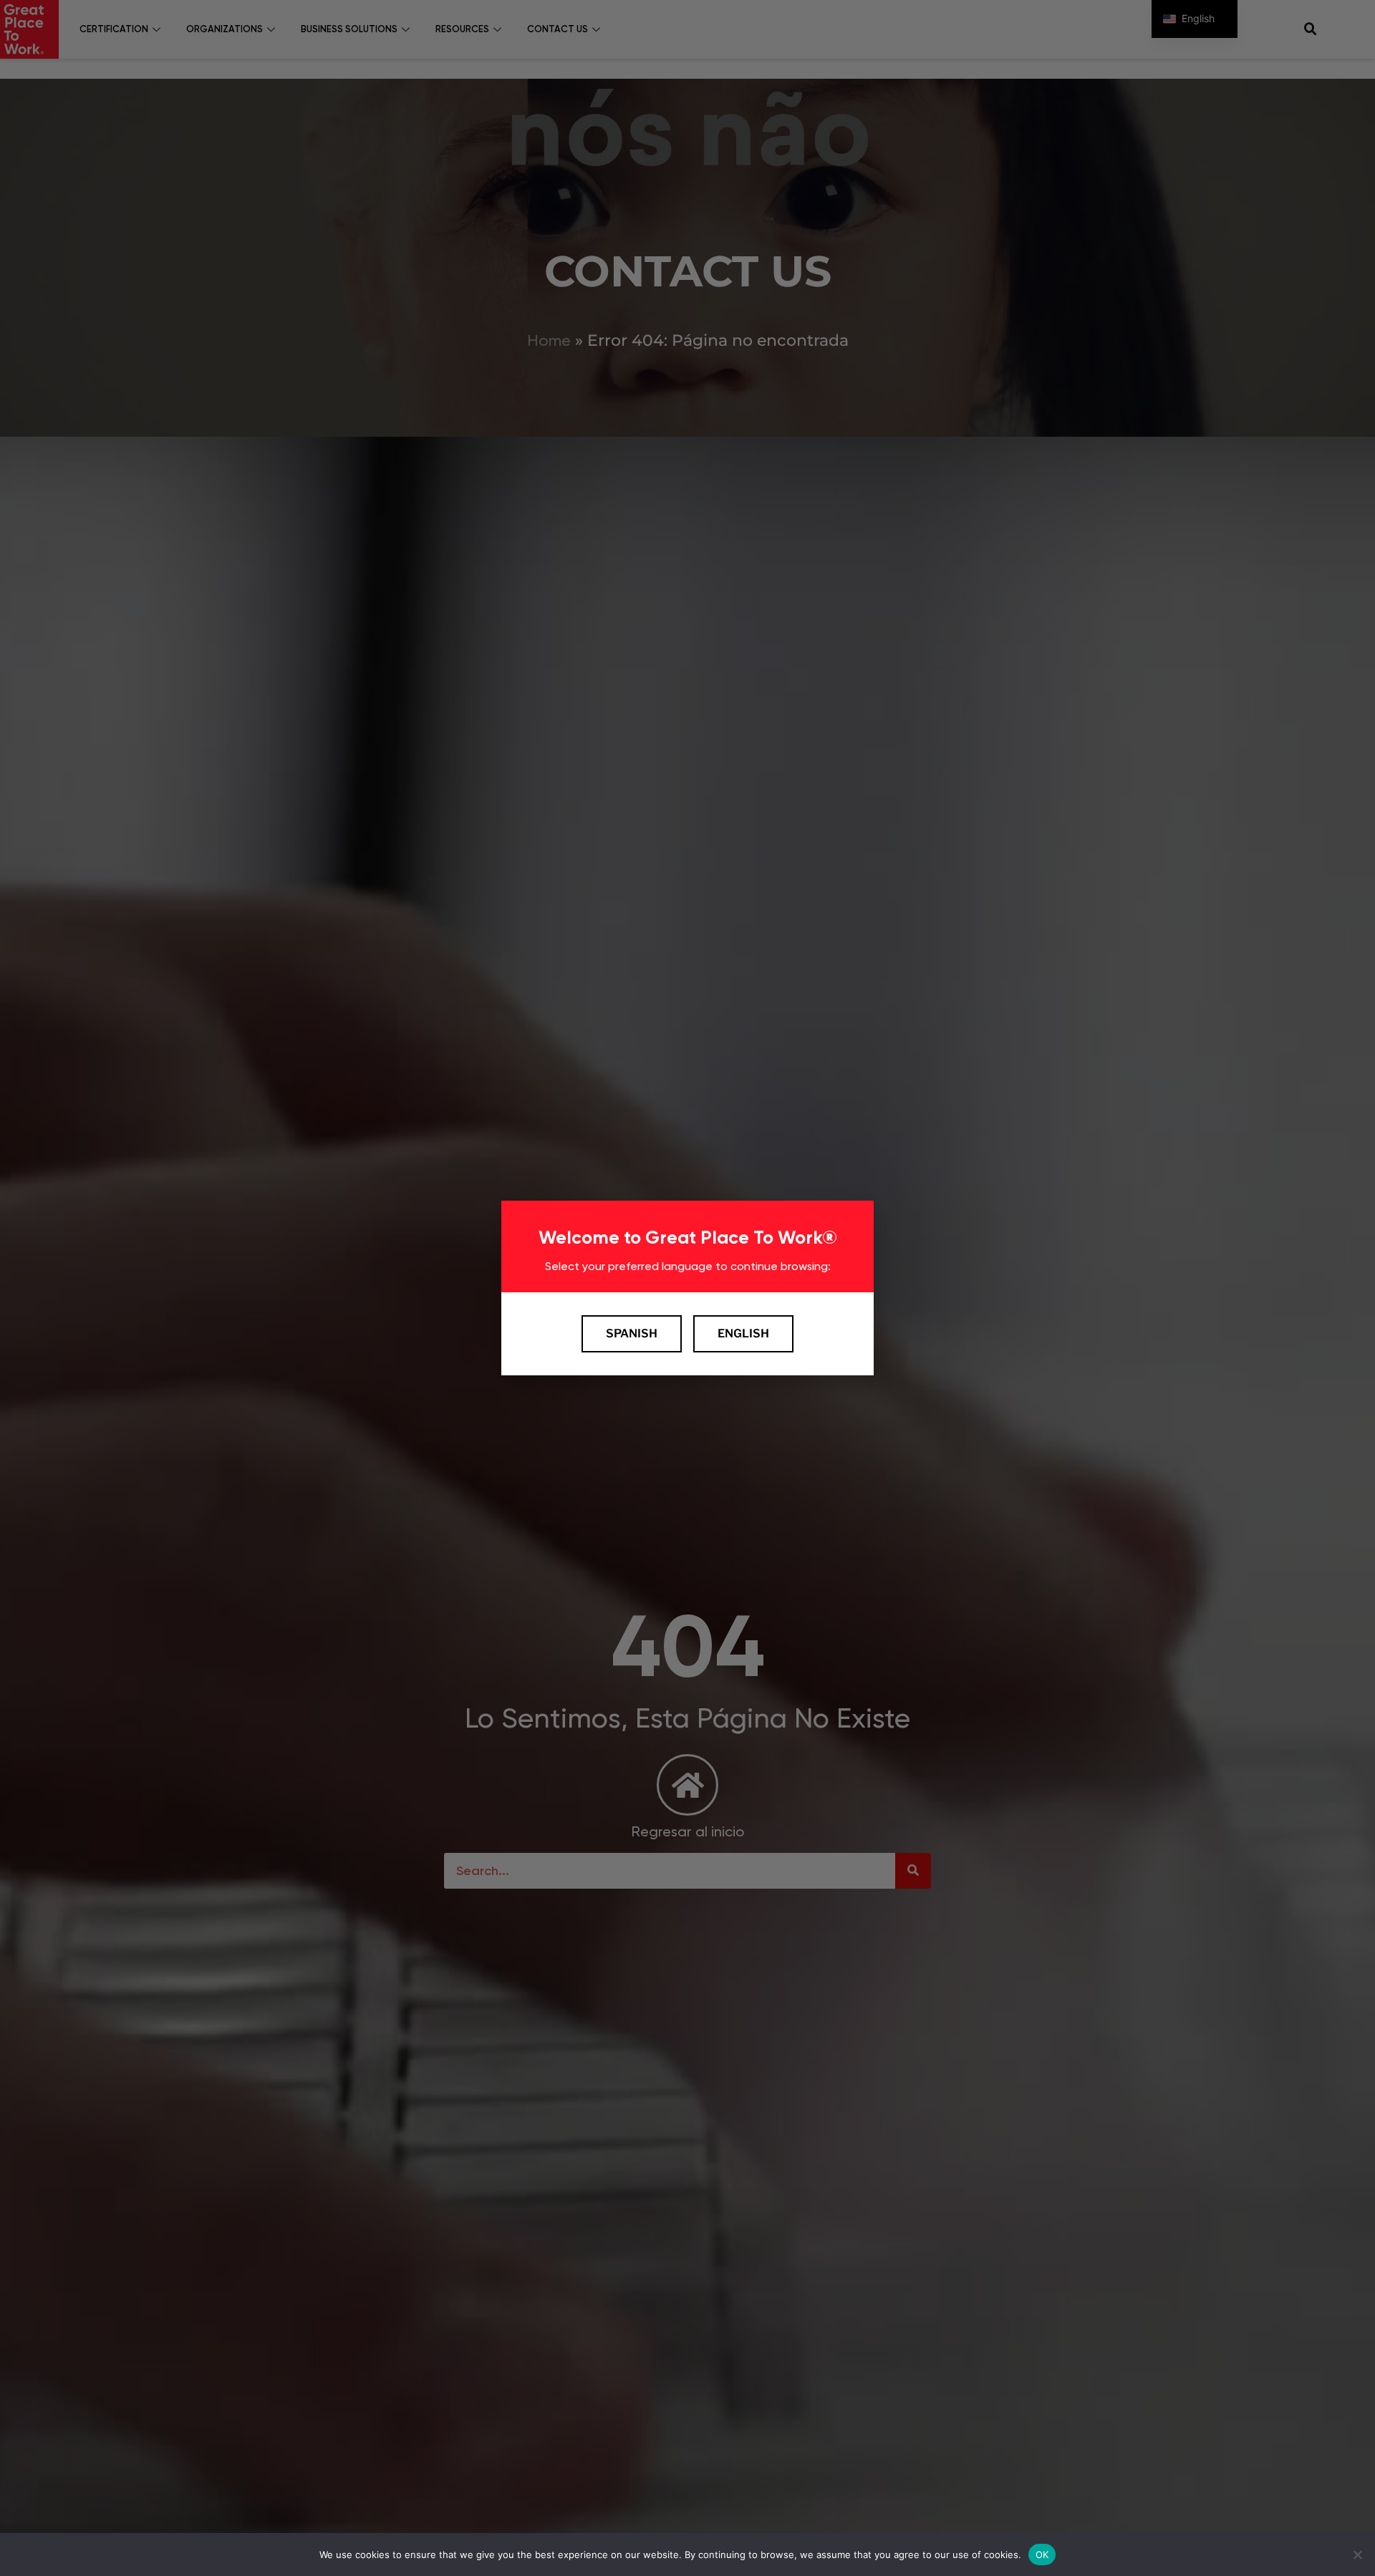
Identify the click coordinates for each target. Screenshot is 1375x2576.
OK (1042, 2554)
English (743, 1333)
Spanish (632, 1333)
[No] (1357, 2555)
